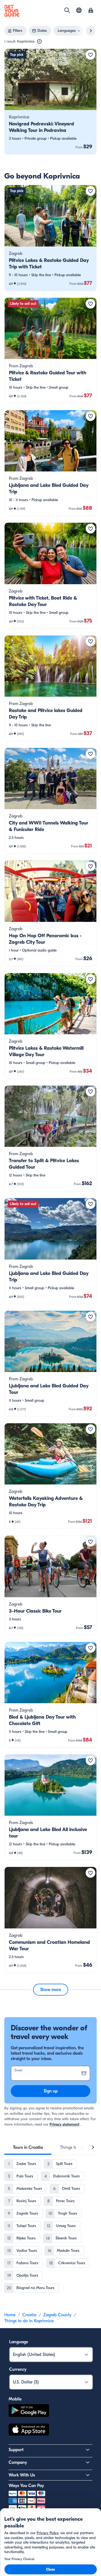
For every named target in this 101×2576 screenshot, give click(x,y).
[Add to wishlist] (90, 55)
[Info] (39, 42)
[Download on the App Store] (29, 2430)
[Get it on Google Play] (29, 2411)
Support (16, 2450)
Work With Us (22, 2475)
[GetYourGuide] (12, 11)
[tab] (28, 2147)
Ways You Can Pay (26, 2486)
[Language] (79, 10)
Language (19, 2342)
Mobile (15, 2399)
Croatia (29, 2315)
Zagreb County (57, 2315)
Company (18, 2462)
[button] (50, 102)
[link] (50, 102)
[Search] (67, 10)
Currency (18, 2369)
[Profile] (91, 11)
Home (10, 2315)
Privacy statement (65, 2124)
